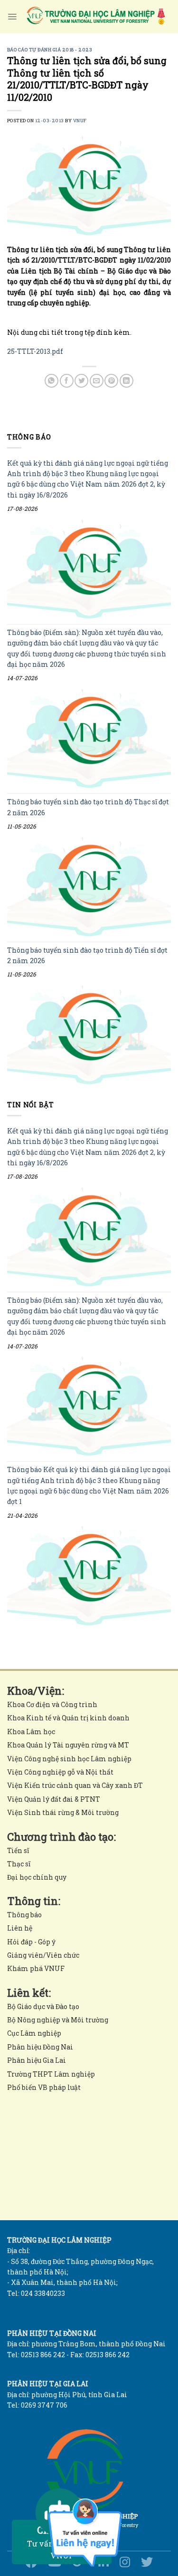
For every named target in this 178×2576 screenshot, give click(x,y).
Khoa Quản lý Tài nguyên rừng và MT (68, 1745)
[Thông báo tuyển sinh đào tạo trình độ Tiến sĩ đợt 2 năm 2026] (89, 1034)
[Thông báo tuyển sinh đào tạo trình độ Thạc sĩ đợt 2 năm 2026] (89, 886)
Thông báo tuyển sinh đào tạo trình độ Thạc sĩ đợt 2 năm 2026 (88, 807)
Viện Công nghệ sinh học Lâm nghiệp (69, 1759)
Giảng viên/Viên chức (43, 1955)
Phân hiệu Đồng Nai (40, 2047)
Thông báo (24, 1915)
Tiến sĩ (18, 1850)
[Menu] (12, 17)
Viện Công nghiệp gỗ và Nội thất (60, 1772)
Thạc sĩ (19, 1864)
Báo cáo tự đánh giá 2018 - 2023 (50, 50)
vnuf (80, 121)
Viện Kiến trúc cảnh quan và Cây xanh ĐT (75, 1785)
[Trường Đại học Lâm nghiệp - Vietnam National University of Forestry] (95, 17)
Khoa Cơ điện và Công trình (52, 1704)
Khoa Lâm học (31, 1732)
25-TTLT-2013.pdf (35, 351)
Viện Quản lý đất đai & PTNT (54, 1799)
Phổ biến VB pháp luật (44, 2087)
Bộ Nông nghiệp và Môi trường (58, 2020)
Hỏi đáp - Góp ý (31, 1942)
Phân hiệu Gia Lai (37, 2060)
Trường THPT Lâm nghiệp (51, 2074)
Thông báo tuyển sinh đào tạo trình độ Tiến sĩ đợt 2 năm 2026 (87, 955)
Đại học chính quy (37, 1877)
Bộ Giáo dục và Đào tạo (43, 2006)
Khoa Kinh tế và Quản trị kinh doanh (68, 1718)
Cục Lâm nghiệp (34, 2033)
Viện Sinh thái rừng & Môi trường (63, 1812)
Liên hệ (20, 1928)
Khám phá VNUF (36, 1968)
